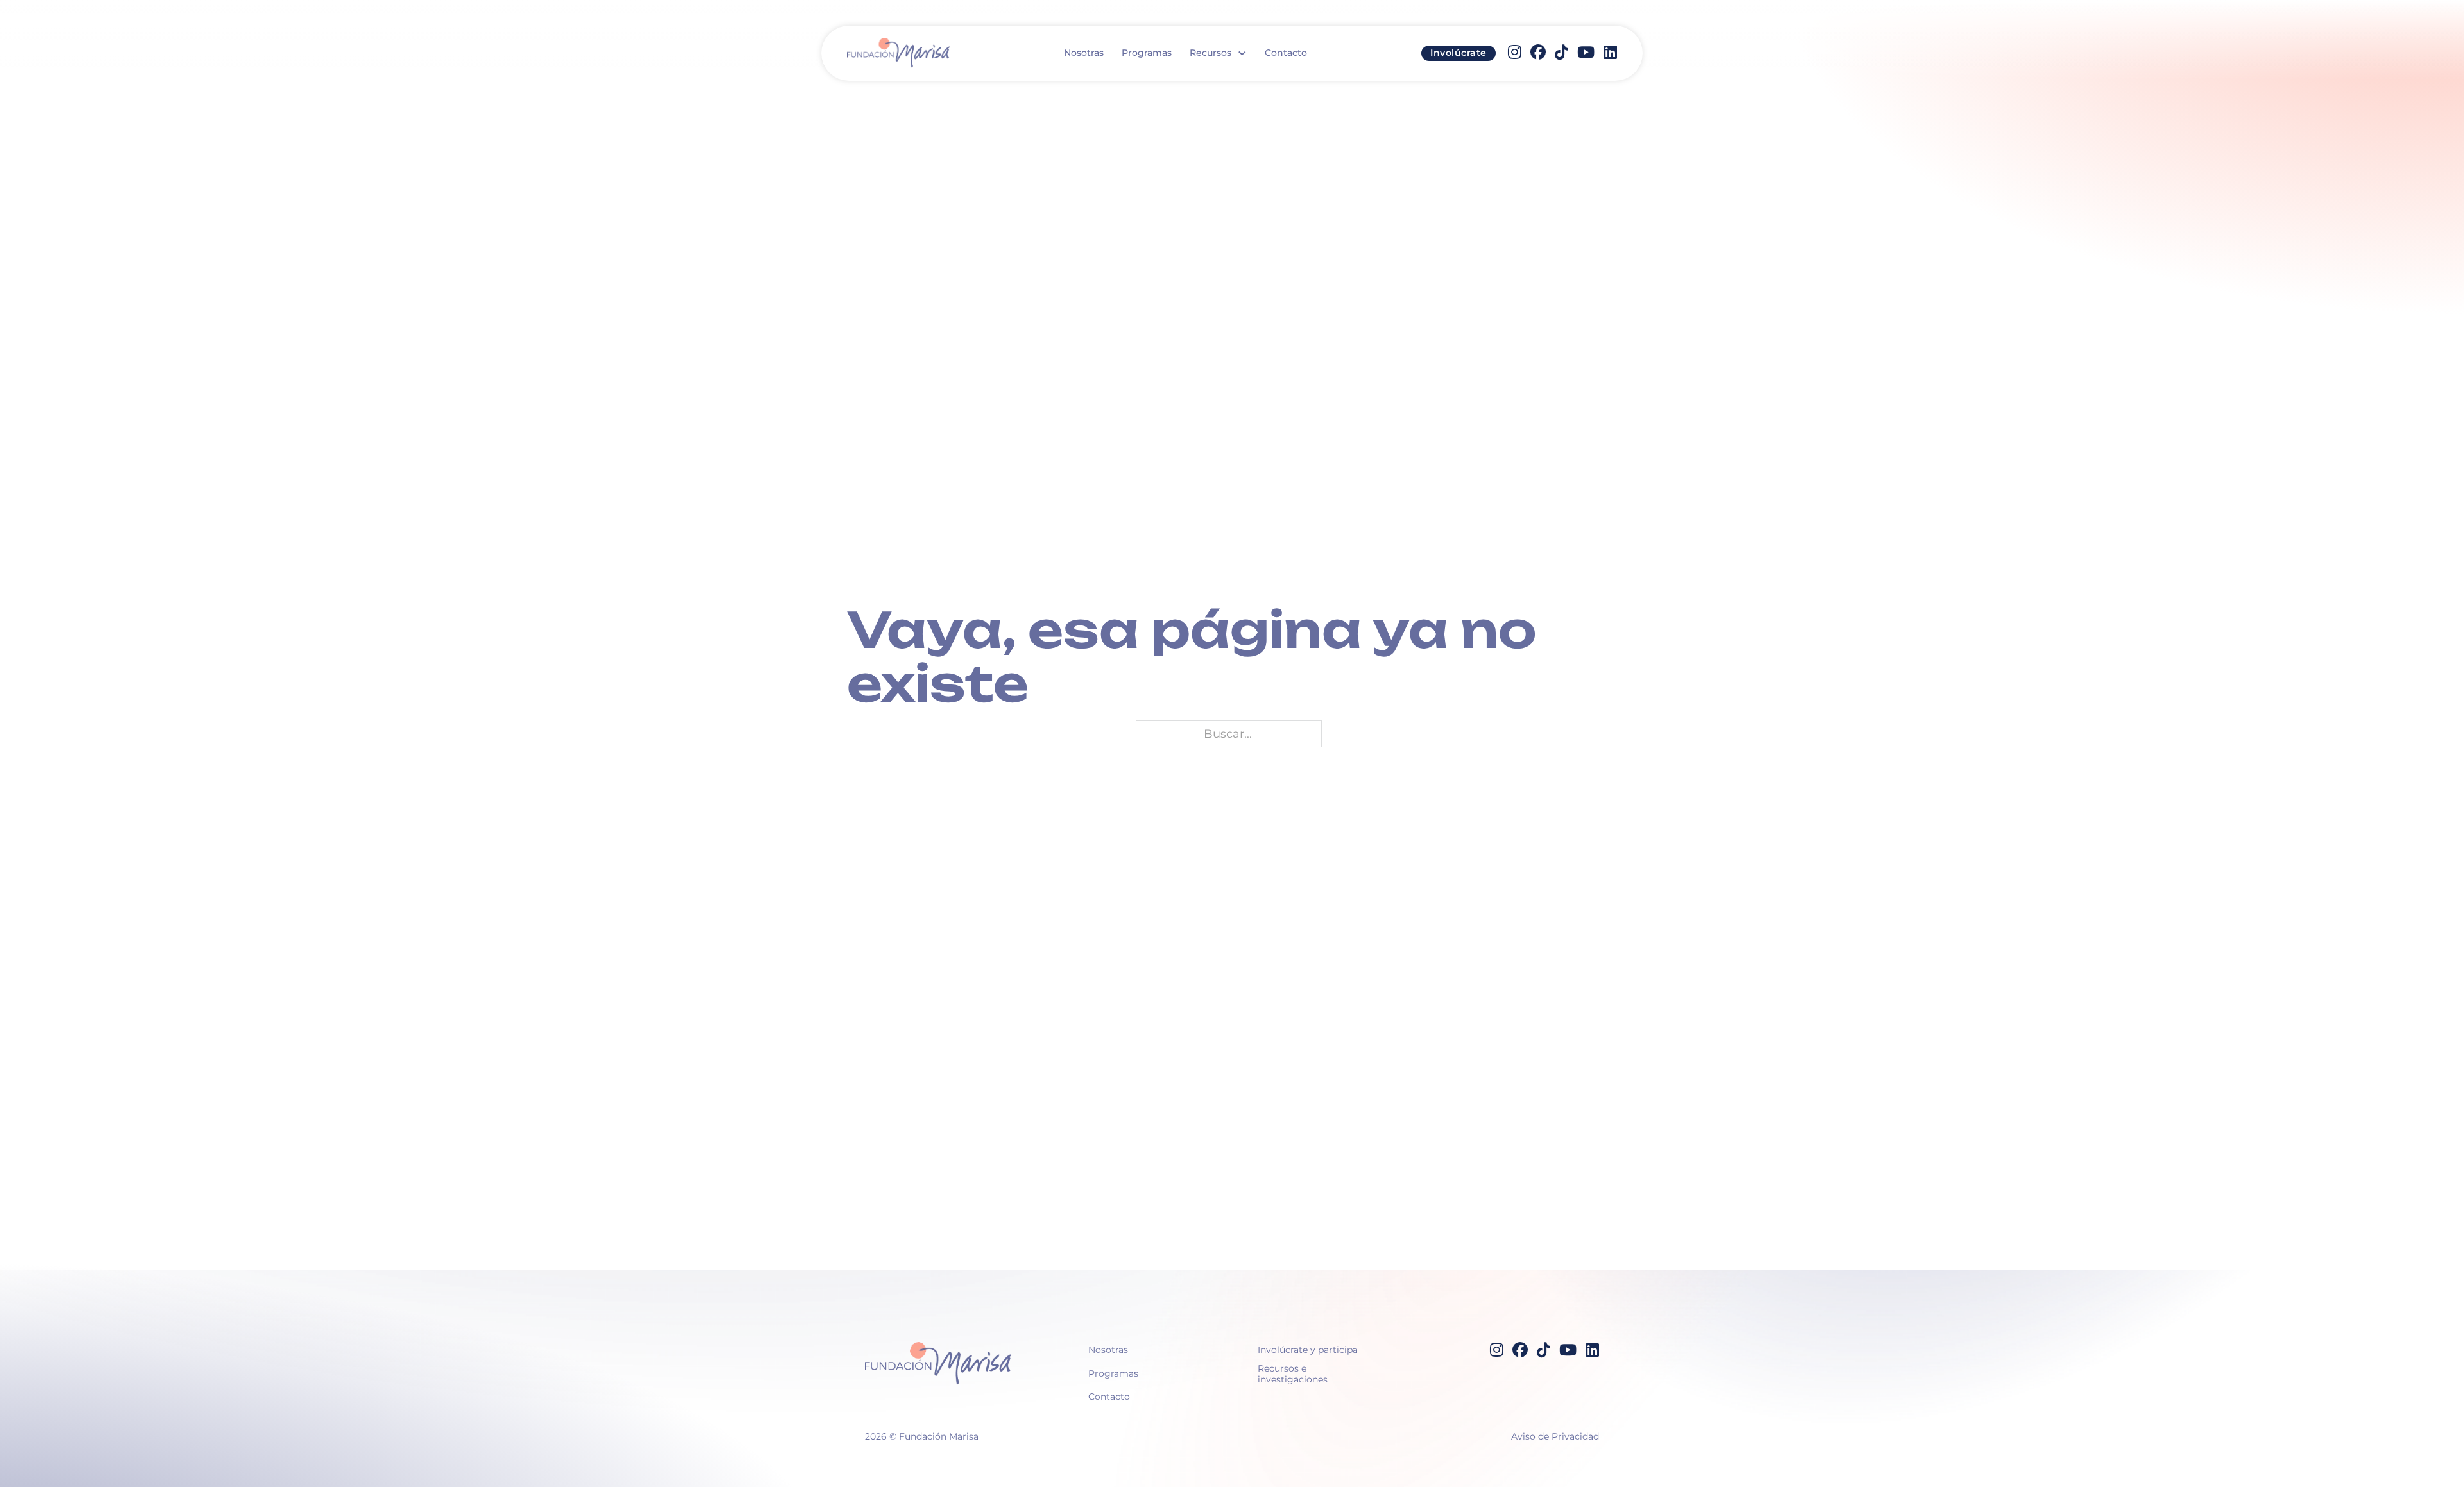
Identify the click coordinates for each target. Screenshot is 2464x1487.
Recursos (1211, 53)
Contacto (1286, 53)
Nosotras (1084, 53)
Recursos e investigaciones (1293, 1374)
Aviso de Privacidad (1555, 1436)
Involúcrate (1459, 53)
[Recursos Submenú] (1242, 53)
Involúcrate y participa (1308, 1350)
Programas (1147, 53)
